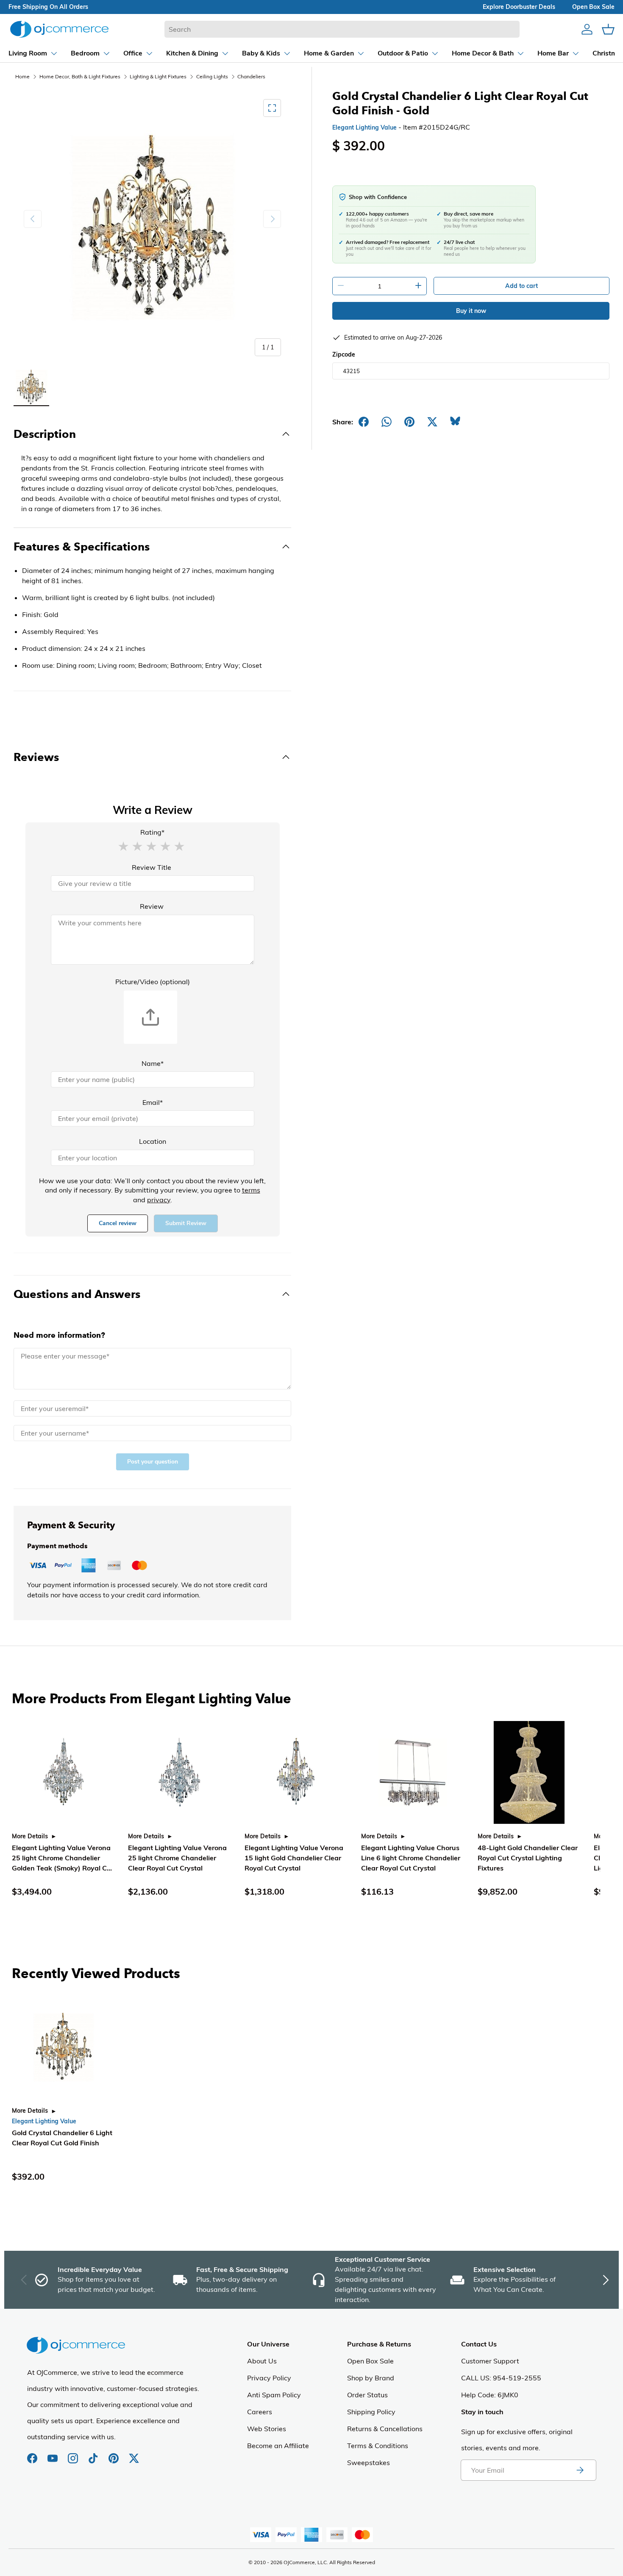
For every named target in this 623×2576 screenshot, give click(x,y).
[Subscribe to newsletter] (580, 2470)
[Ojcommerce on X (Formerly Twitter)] (134, 2454)
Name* (153, 1063)
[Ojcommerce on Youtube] (53, 2454)
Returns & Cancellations (385, 2429)
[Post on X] (432, 422)
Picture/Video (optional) (153, 982)
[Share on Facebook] (364, 422)
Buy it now (471, 311)
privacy (159, 1200)
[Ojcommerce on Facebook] (33, 2454)
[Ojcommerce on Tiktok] (94, 2454)
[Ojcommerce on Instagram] (74, 2454)
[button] (123, 846)
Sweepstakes (369, 2463)
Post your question (153, 1462)
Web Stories (267, 2429)
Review (152, 906)
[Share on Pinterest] (409, 422)
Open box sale (593, 7)
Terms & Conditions (378, 2446)
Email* (153, 1102)
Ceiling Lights (212, 76)
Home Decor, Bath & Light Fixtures (80, 76)
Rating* (152, 832)
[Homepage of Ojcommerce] (59, 29)
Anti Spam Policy (274, 2395)
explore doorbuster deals (519, 7)
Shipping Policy (371, 2412)
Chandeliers (251, 76)
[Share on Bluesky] (455, 422)
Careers (260, 2412)
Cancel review (118, 1223)
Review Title (152, 867)
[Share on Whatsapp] (387, 422)
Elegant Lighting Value (364, 127)
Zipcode (344, 354)
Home (22, 76)
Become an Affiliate (278, 2446)
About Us (262, 2361)
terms (251, 1190)
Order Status (367, 2395)
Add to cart (521, 286)
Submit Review (186, 1223)
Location (153, 1141)
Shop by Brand (371, 2378)
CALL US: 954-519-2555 (501, 2378)
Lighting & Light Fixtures (158, 76)
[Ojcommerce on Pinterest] (114, 2454)
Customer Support (490, 2361)
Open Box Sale (370, 2361)
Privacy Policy (269, 2378)
